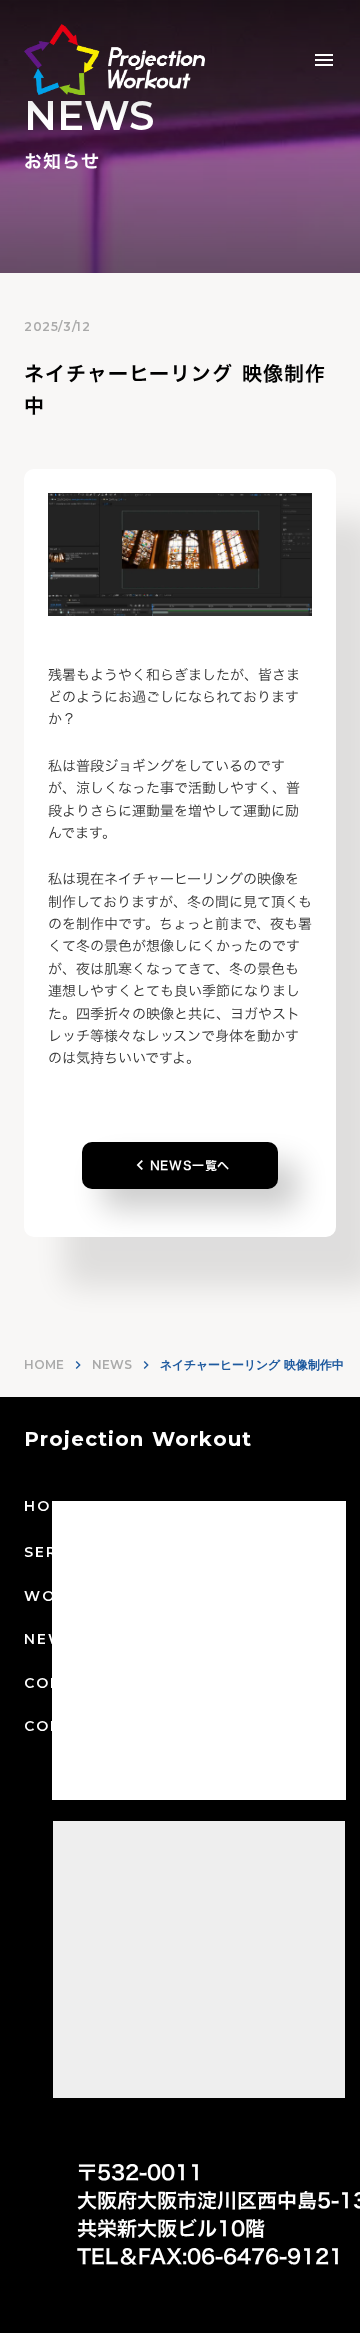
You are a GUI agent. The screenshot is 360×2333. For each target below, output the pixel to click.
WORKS (58, 1596)
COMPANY (68, 1683)
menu (324, 60)
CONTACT (68, 1726)
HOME (44, 1364)
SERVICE (62, 1552)
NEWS (112, 1364)
